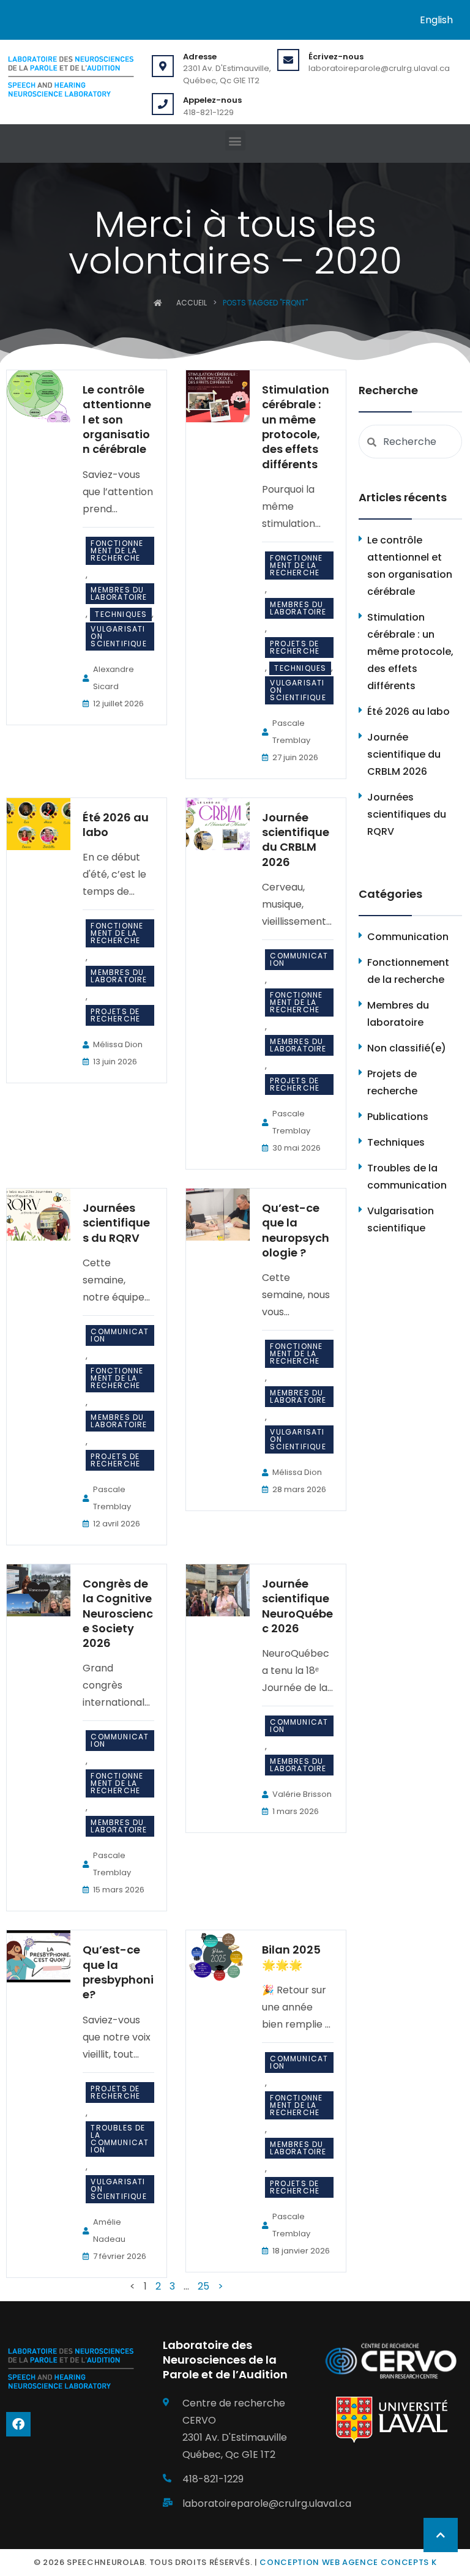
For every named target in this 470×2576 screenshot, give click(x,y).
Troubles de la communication (120, 2139)
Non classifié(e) (407, 1048)
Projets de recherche (295, 647)
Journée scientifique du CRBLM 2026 (296, 840)
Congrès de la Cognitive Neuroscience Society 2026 (118, 1613)
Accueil (192, 303)
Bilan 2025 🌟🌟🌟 (291, 1957)
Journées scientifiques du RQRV (116, 1223)
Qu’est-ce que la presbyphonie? (118, 1972)
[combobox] (410, 442)
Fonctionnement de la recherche (117, 551)
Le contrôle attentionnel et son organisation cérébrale (117, 419)
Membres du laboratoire (119, 593)
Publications (398, 1117)
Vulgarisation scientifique (118, 636)
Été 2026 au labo (116, 825)
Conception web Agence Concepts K (348, 2562)
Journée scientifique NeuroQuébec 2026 (297, 1606)
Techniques (121, 614)
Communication (299, 959)
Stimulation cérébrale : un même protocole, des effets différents (296, 427)
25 (203, 2286)
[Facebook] (18, 2424)
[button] (235, 140)
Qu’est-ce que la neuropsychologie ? (296, 1230)
